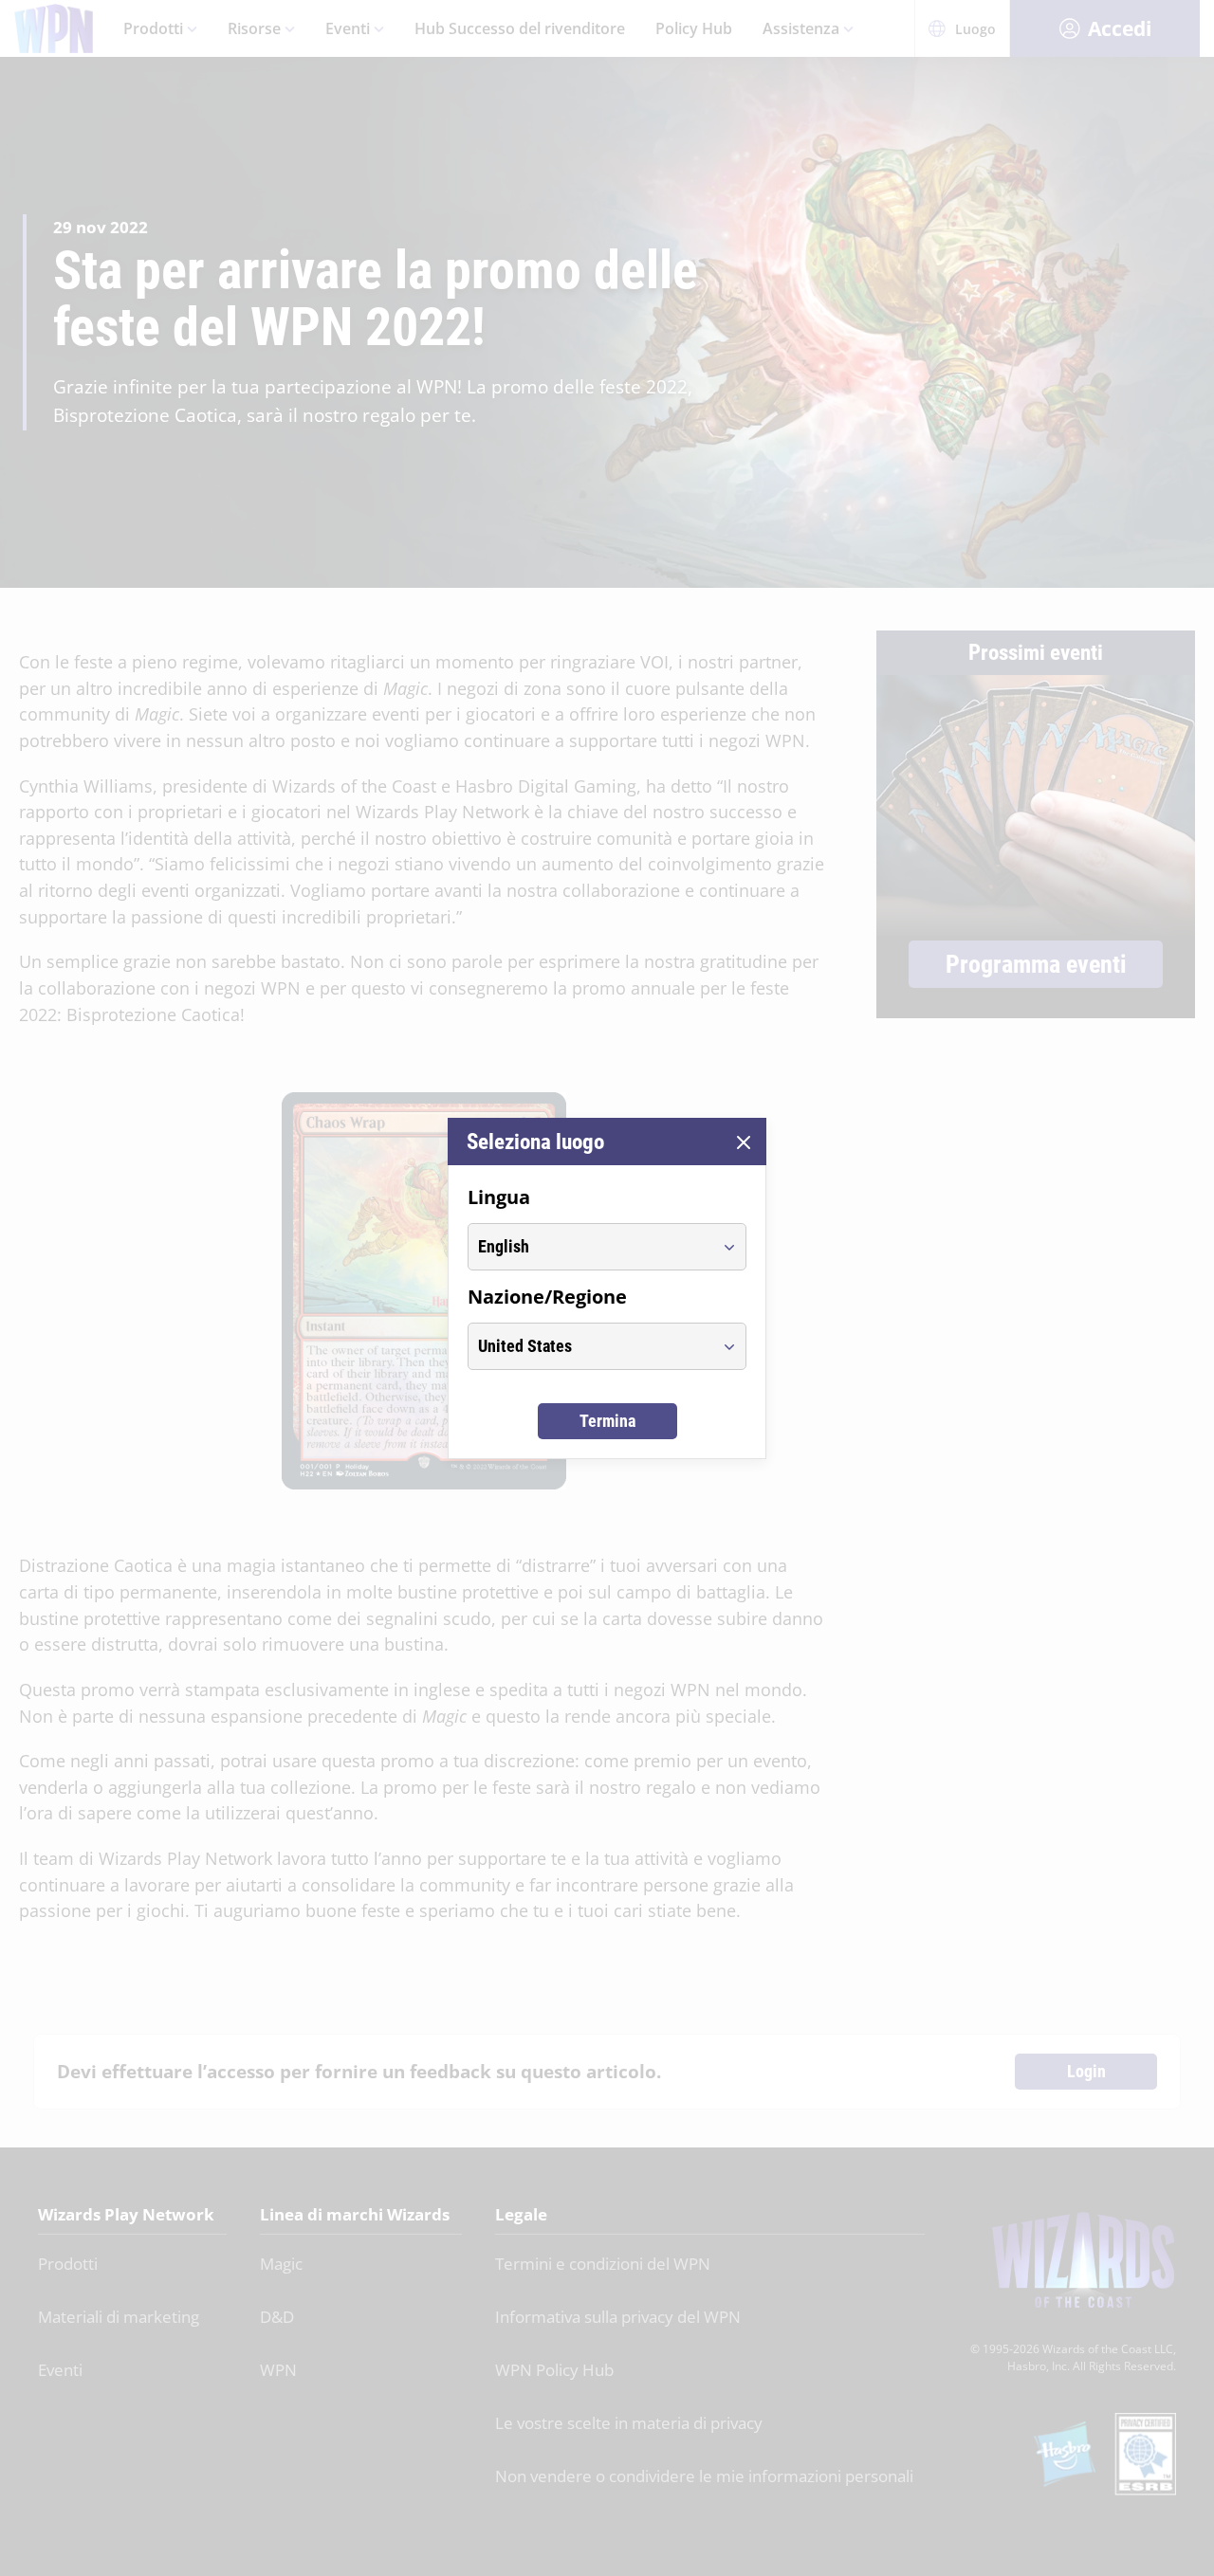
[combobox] (589, 1247)
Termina (607, 1421)
